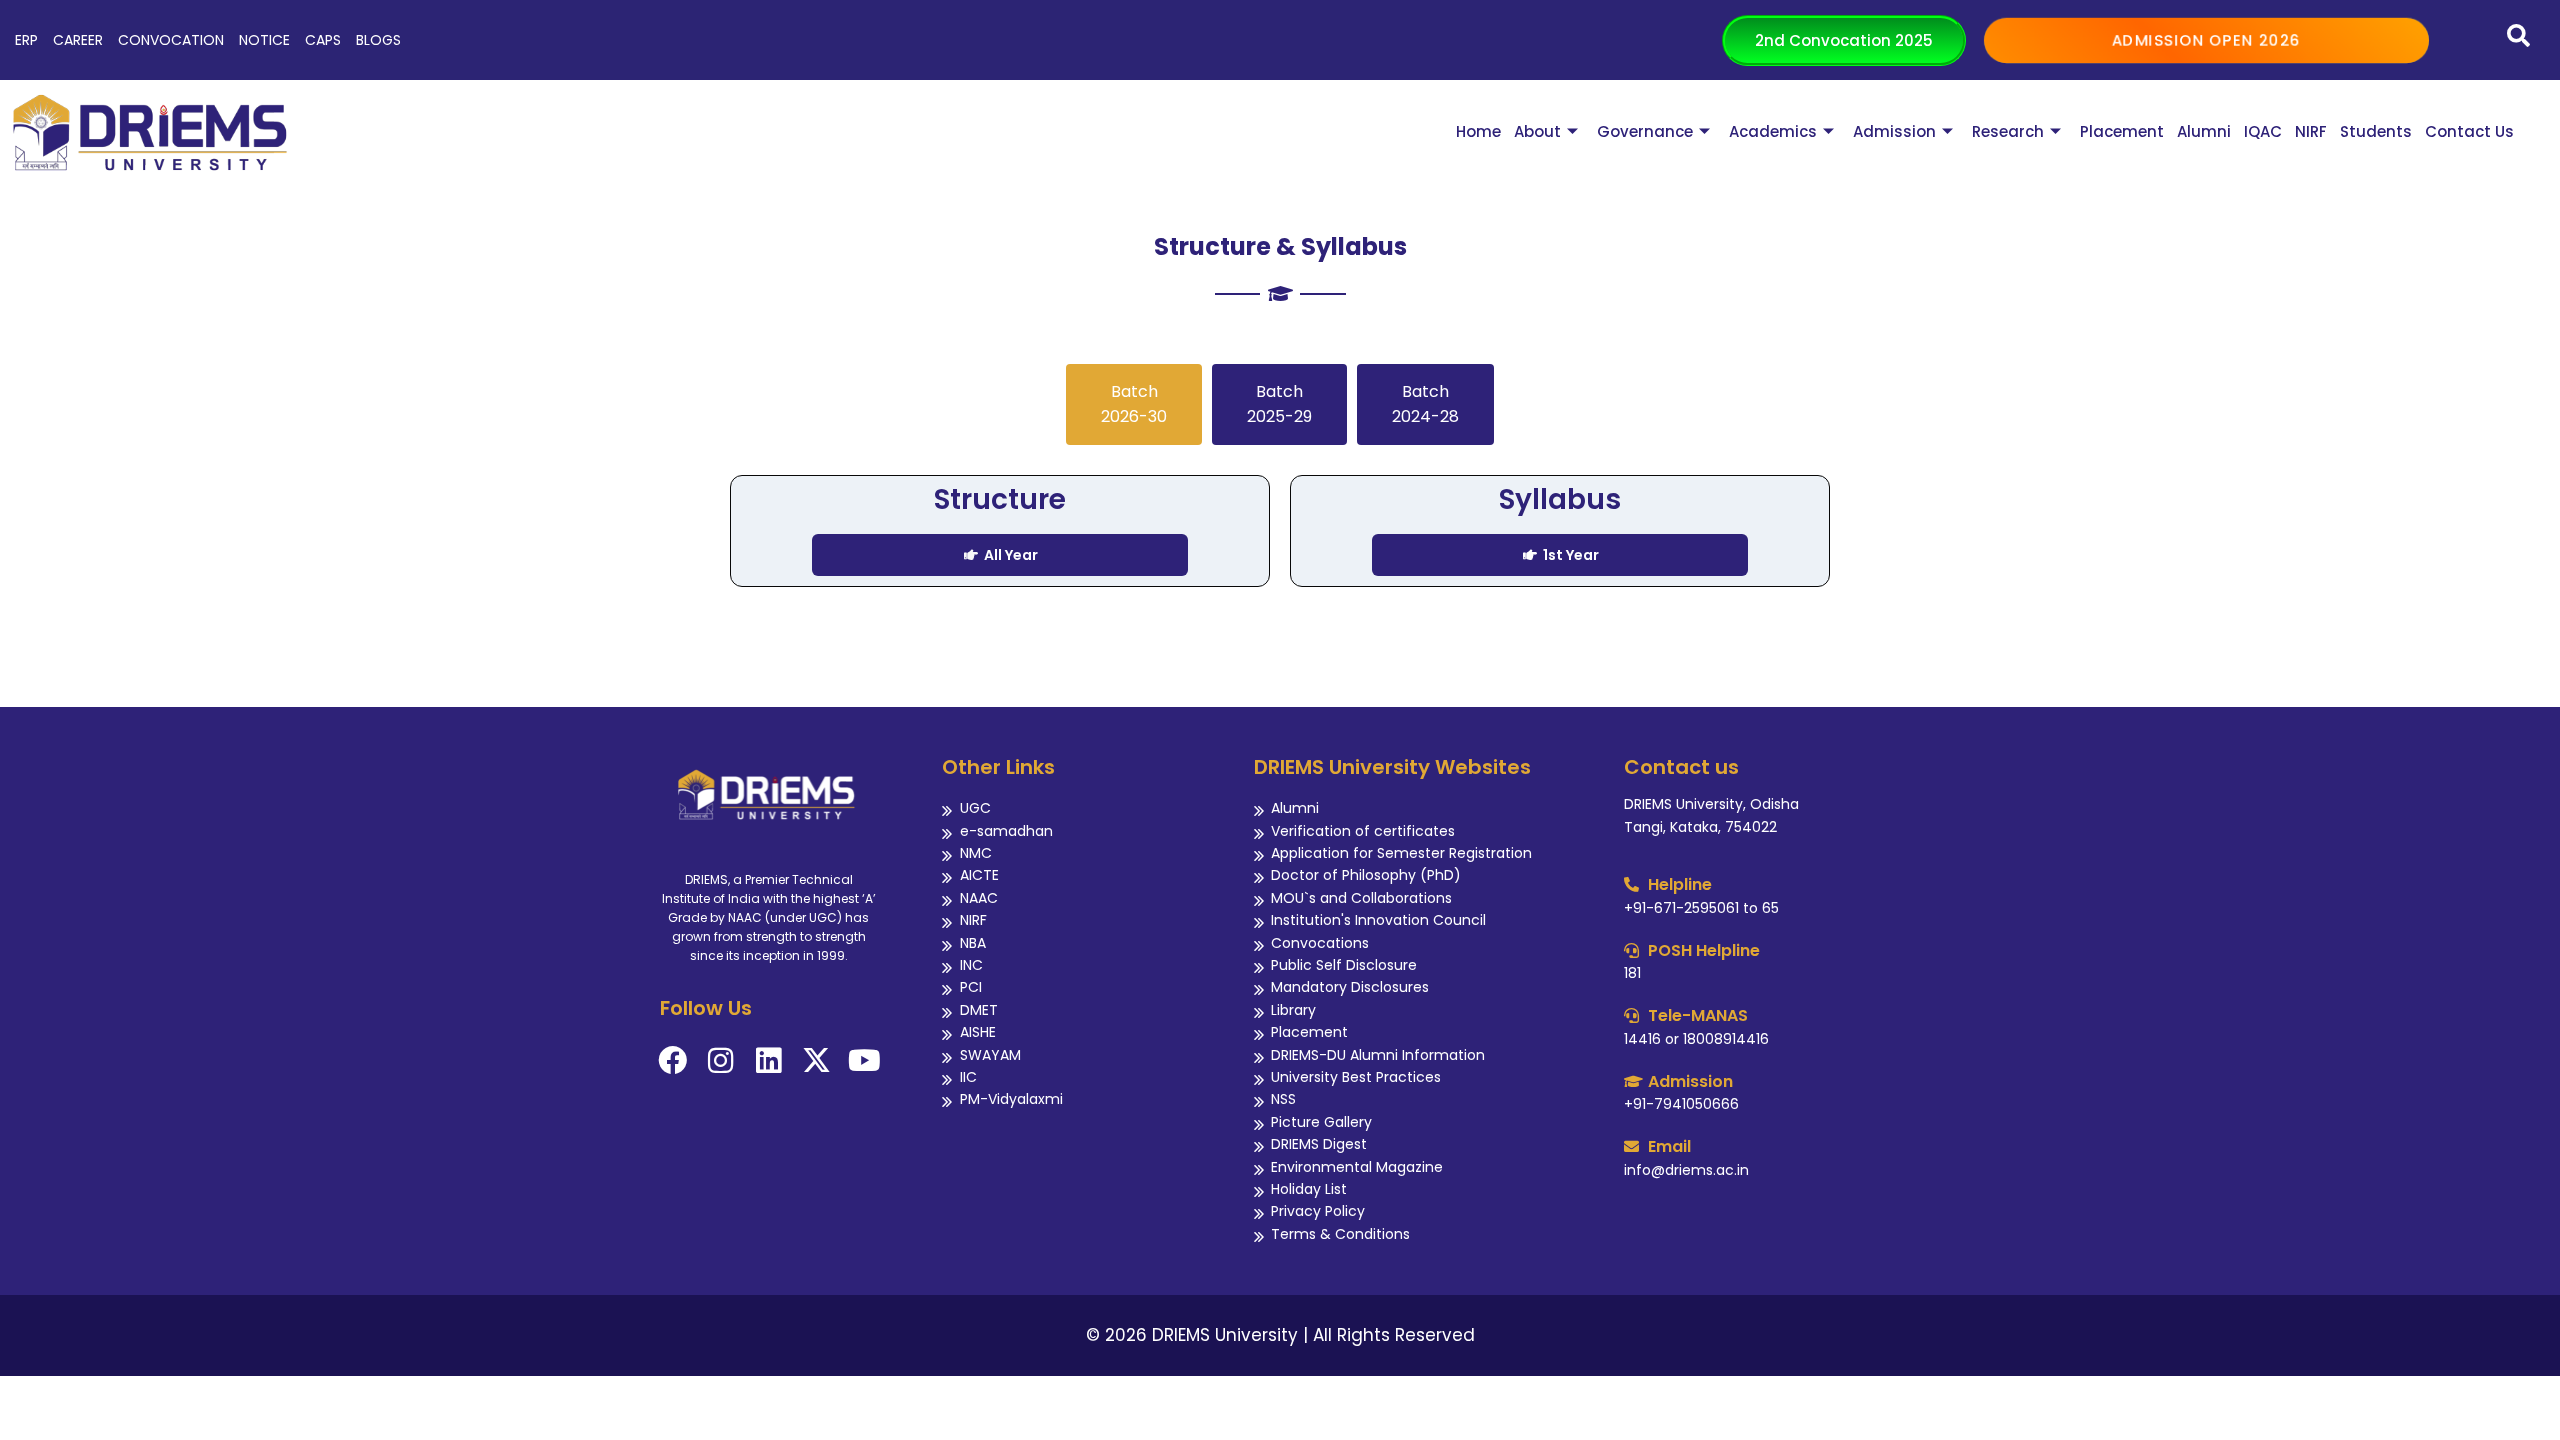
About (1537, 131)
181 (1632, 973)
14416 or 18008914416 (1696, 1039)
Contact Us (2469, 131)
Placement (2122, 131)
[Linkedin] (768, 1060)
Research (2008, 131)
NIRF (2311, 131)
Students (2376, 131)
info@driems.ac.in (1686, 1170)
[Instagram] (720, 1060)
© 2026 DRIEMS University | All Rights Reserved (1280, 1335)
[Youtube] (864, 1060)
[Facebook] (672, 1060)
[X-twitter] (816, 1060)
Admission (1894, 131)
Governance (1645, 131)
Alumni (2204, 131)
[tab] (1134, 404)
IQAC (2263, 131)
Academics (1773, 131)
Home (1478, 131)
